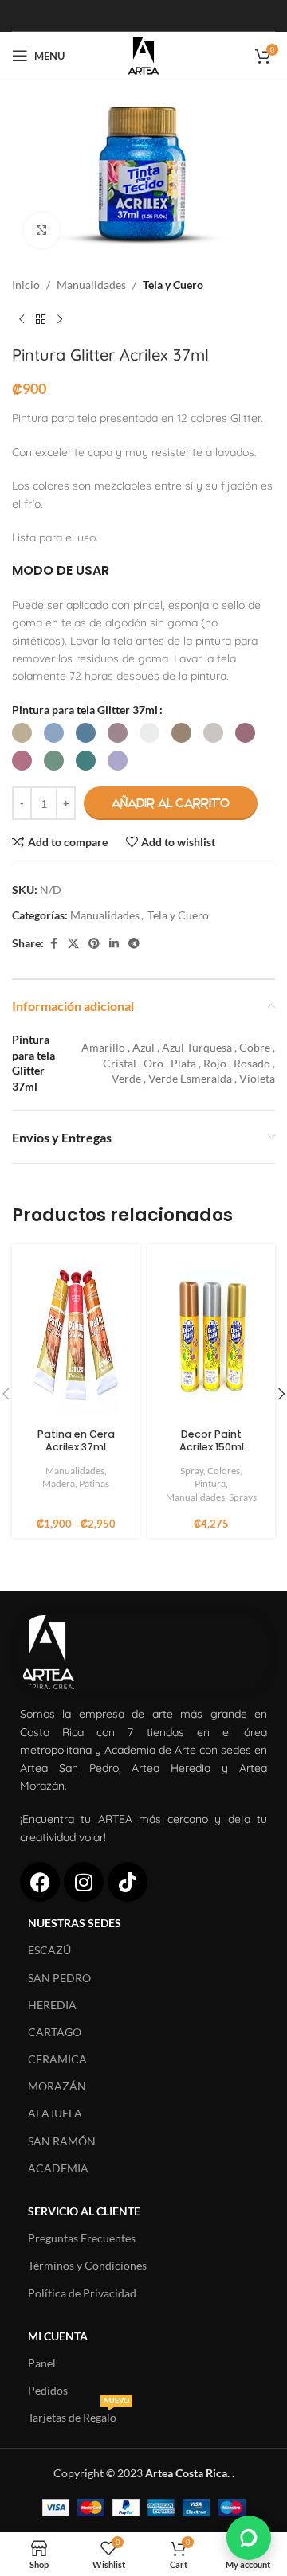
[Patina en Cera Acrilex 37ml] (76, 1337)
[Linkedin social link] (114, 944)
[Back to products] (41, 320)
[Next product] (60, 320)
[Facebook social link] (53, 944)
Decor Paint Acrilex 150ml (212, 1440)
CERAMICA (57, 2059)
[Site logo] (143, 55)
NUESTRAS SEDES (75, 1923)
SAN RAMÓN (62, 2141)
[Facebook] (40, 1882)
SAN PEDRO (59, 1978)
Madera (59, 1483)
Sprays (243, 1497)
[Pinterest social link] (94, 944)
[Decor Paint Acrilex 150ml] (211, 1337)
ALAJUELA (55, 2113)
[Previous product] (22, 320)
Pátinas (94, 1483)
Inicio (26, 285)
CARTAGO (55, 2032)
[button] (249, 2538)
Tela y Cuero (173, 285)
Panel (42, 2363)
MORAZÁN (57, 2086)
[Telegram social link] (134, 944)
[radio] (22, 733)
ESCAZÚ (49, 1950)
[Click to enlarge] (42, 230)
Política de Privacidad (82, 2293)
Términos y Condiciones (87, 2265)
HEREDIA (52, 2005)
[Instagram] (84, 1882)
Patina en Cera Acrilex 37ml (76, 1440)
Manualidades (91, 285)
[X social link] (73, 944)
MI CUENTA (58, 2336)
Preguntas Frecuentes (82, 2238)
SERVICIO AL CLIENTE (84, 2211)
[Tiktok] (128, 1882)
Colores (224, 1471)
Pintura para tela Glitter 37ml (85, 710)
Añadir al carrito (171, 803)
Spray (192, 1471)
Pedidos (48, 2390)
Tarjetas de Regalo (79, 2414)
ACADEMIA (58, 2168)
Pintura (210, 1483)
